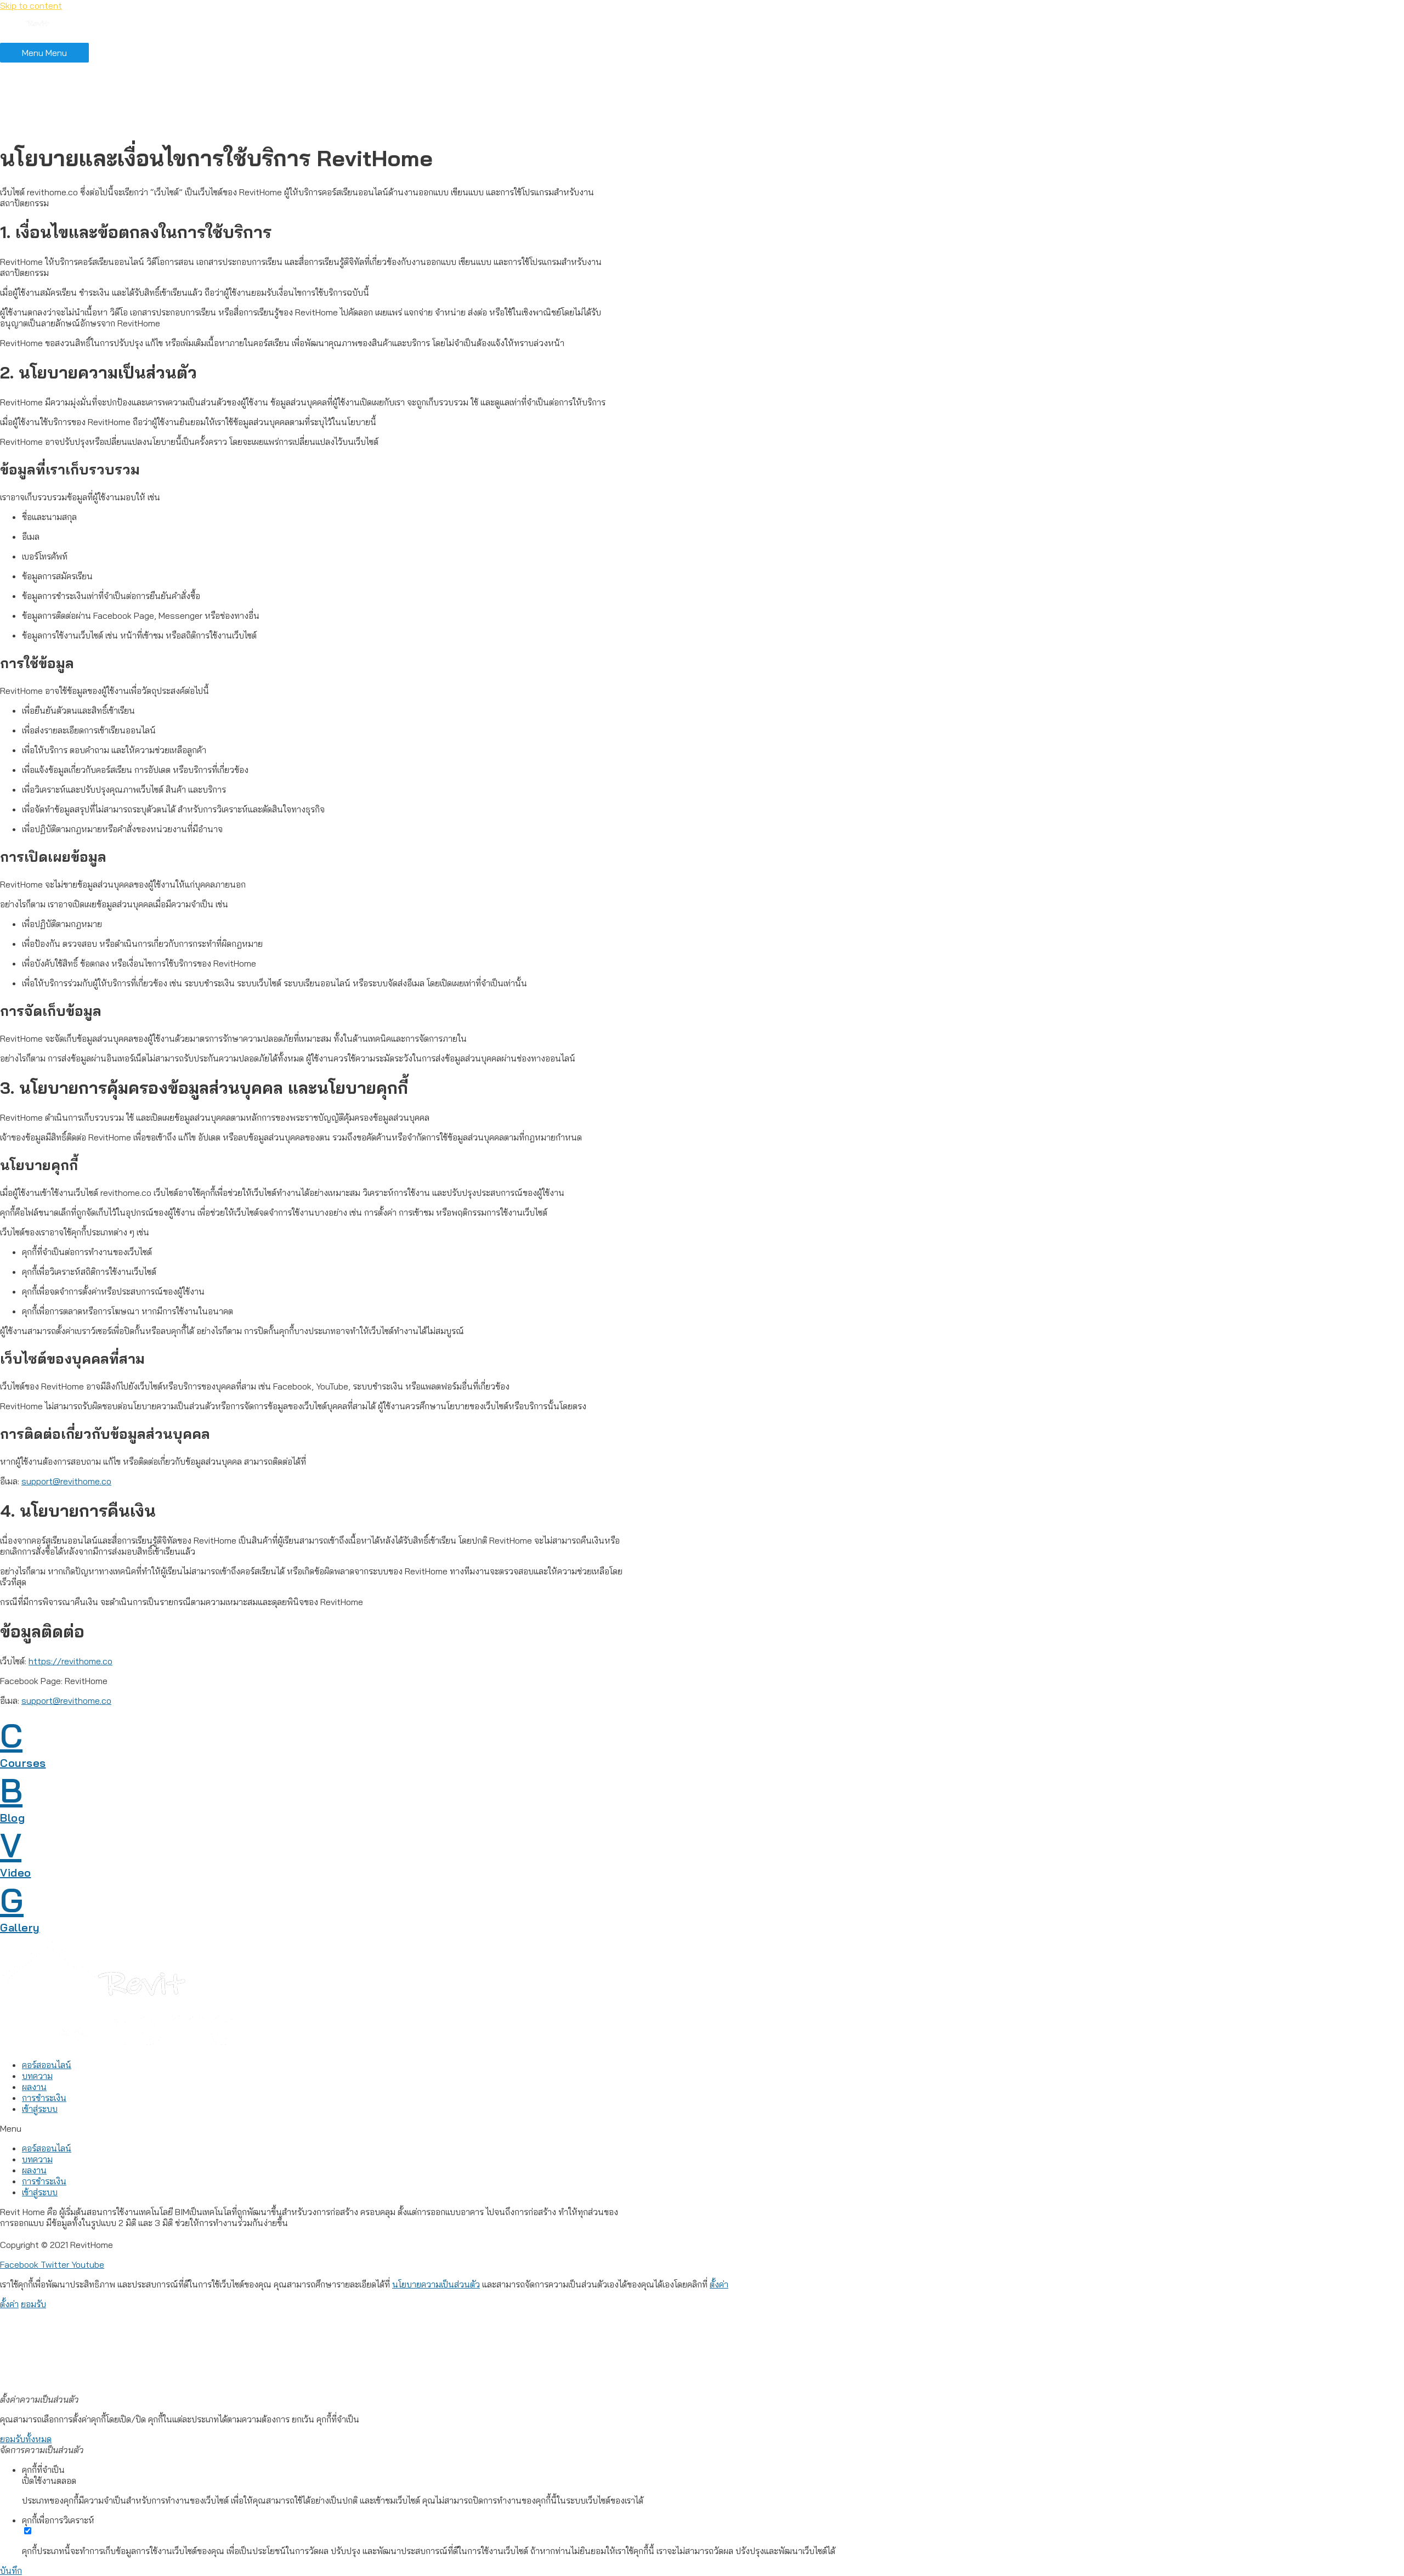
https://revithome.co (70, 1661)
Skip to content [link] (31, 5)
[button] (313, 2128)
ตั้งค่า (719, 2284)
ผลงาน (35, 101)
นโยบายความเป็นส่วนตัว (436, 2284)
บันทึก (11, 2571)
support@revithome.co (66, 1481)
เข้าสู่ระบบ (41, 124)
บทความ (39, 89)
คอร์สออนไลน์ (49, 78)
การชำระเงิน (46, 112)
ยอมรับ (33, 2304)
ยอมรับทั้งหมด (26, 2439)
